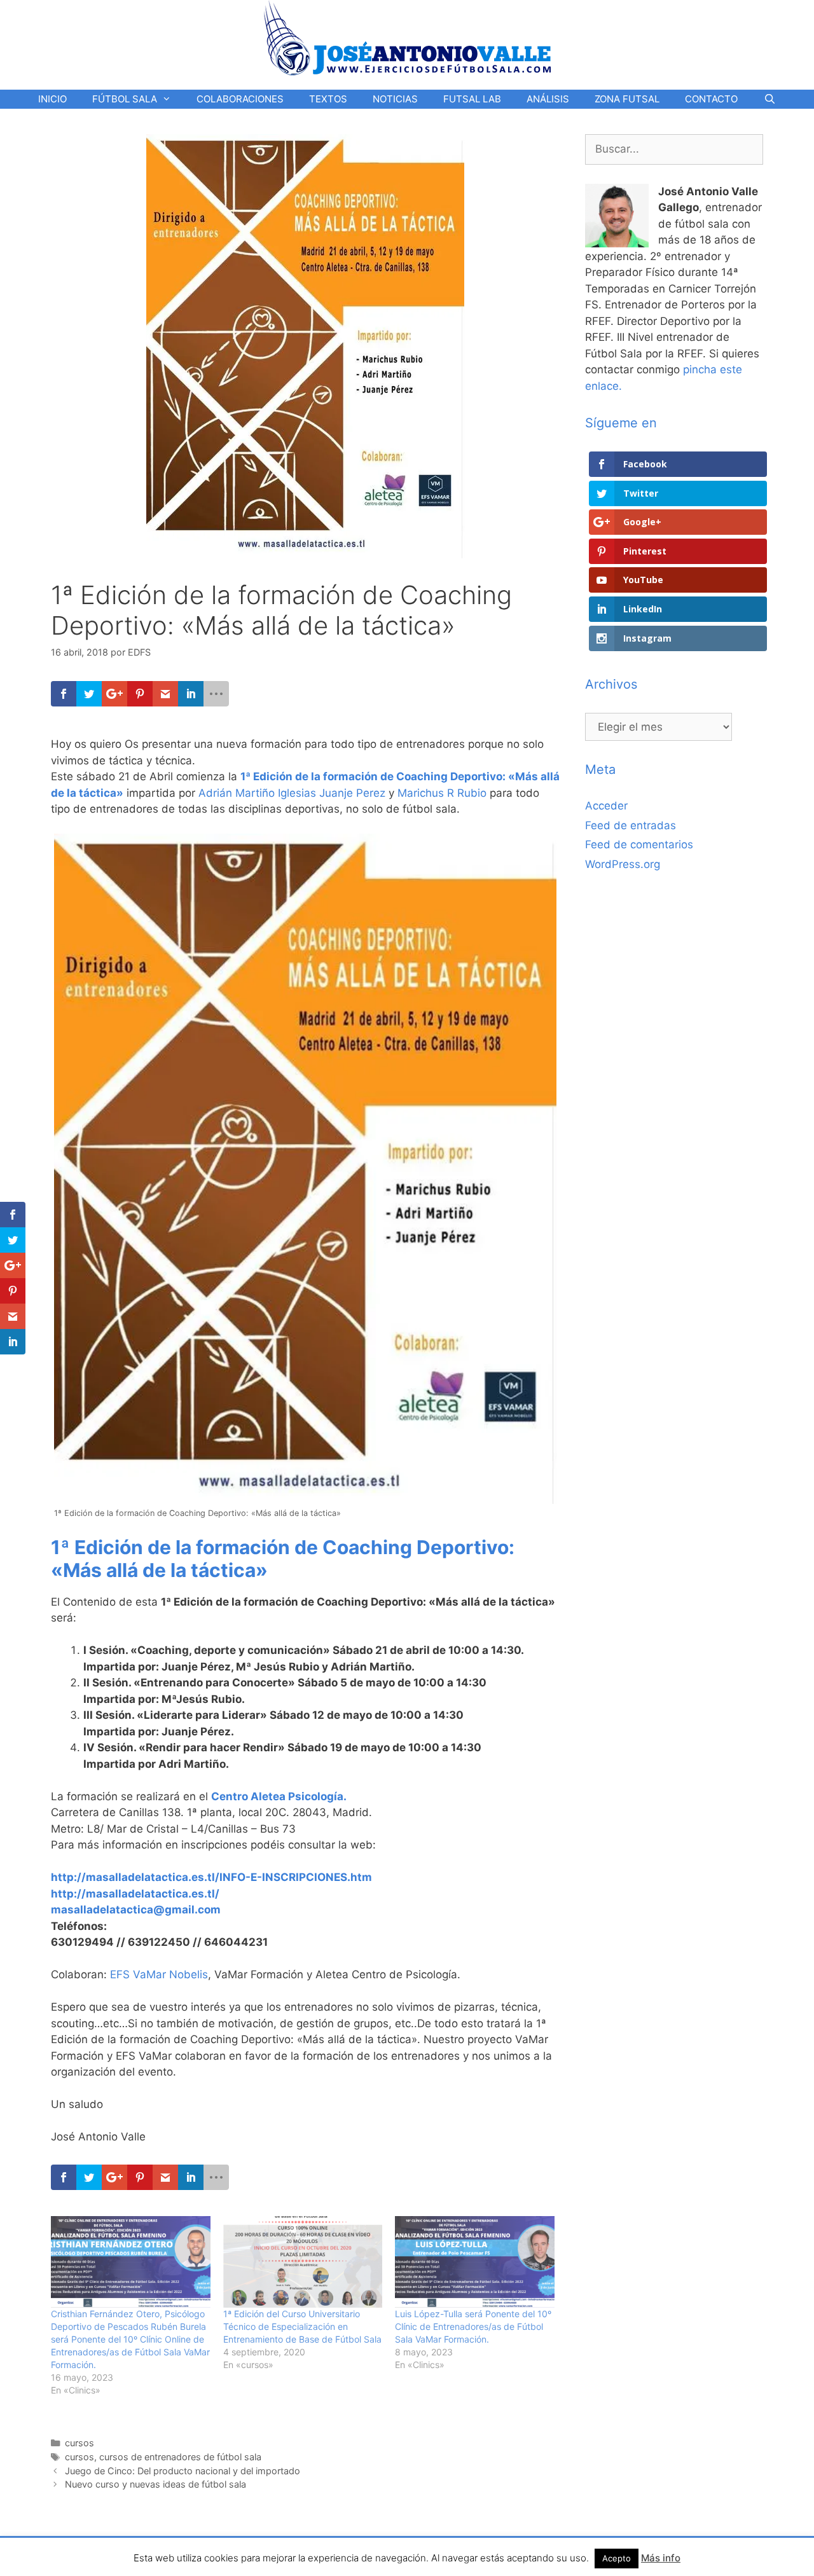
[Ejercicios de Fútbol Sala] (407, 38)
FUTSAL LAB (472, 99)
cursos (79, 2443)
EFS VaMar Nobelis (159, 1974)
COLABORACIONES (240, 99)
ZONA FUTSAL (627, 99)
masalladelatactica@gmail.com (136, 1910)
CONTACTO (711, 99)
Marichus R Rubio (442, 793)
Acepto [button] (617, 2558)
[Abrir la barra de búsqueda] (769, 99)
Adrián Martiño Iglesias (257, 793)
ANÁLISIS (548, 99)
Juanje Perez (352, 793)
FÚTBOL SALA (125, 99)
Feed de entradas (631, 825)
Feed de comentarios (639, 844)
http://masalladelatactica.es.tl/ (135, 1894)
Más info (661, 2558)
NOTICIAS (395, 99)
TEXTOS (328, 99)
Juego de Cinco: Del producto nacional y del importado (183, 2471)
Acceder (606, 806)
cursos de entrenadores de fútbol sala (180, 2457)
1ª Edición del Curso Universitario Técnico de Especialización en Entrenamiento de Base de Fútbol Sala (302, 2326)
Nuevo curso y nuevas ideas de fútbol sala (155, 2484)
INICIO (52, 99)
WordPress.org (623, 864)
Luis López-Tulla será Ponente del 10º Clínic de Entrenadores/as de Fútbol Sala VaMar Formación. (473, 2326)
